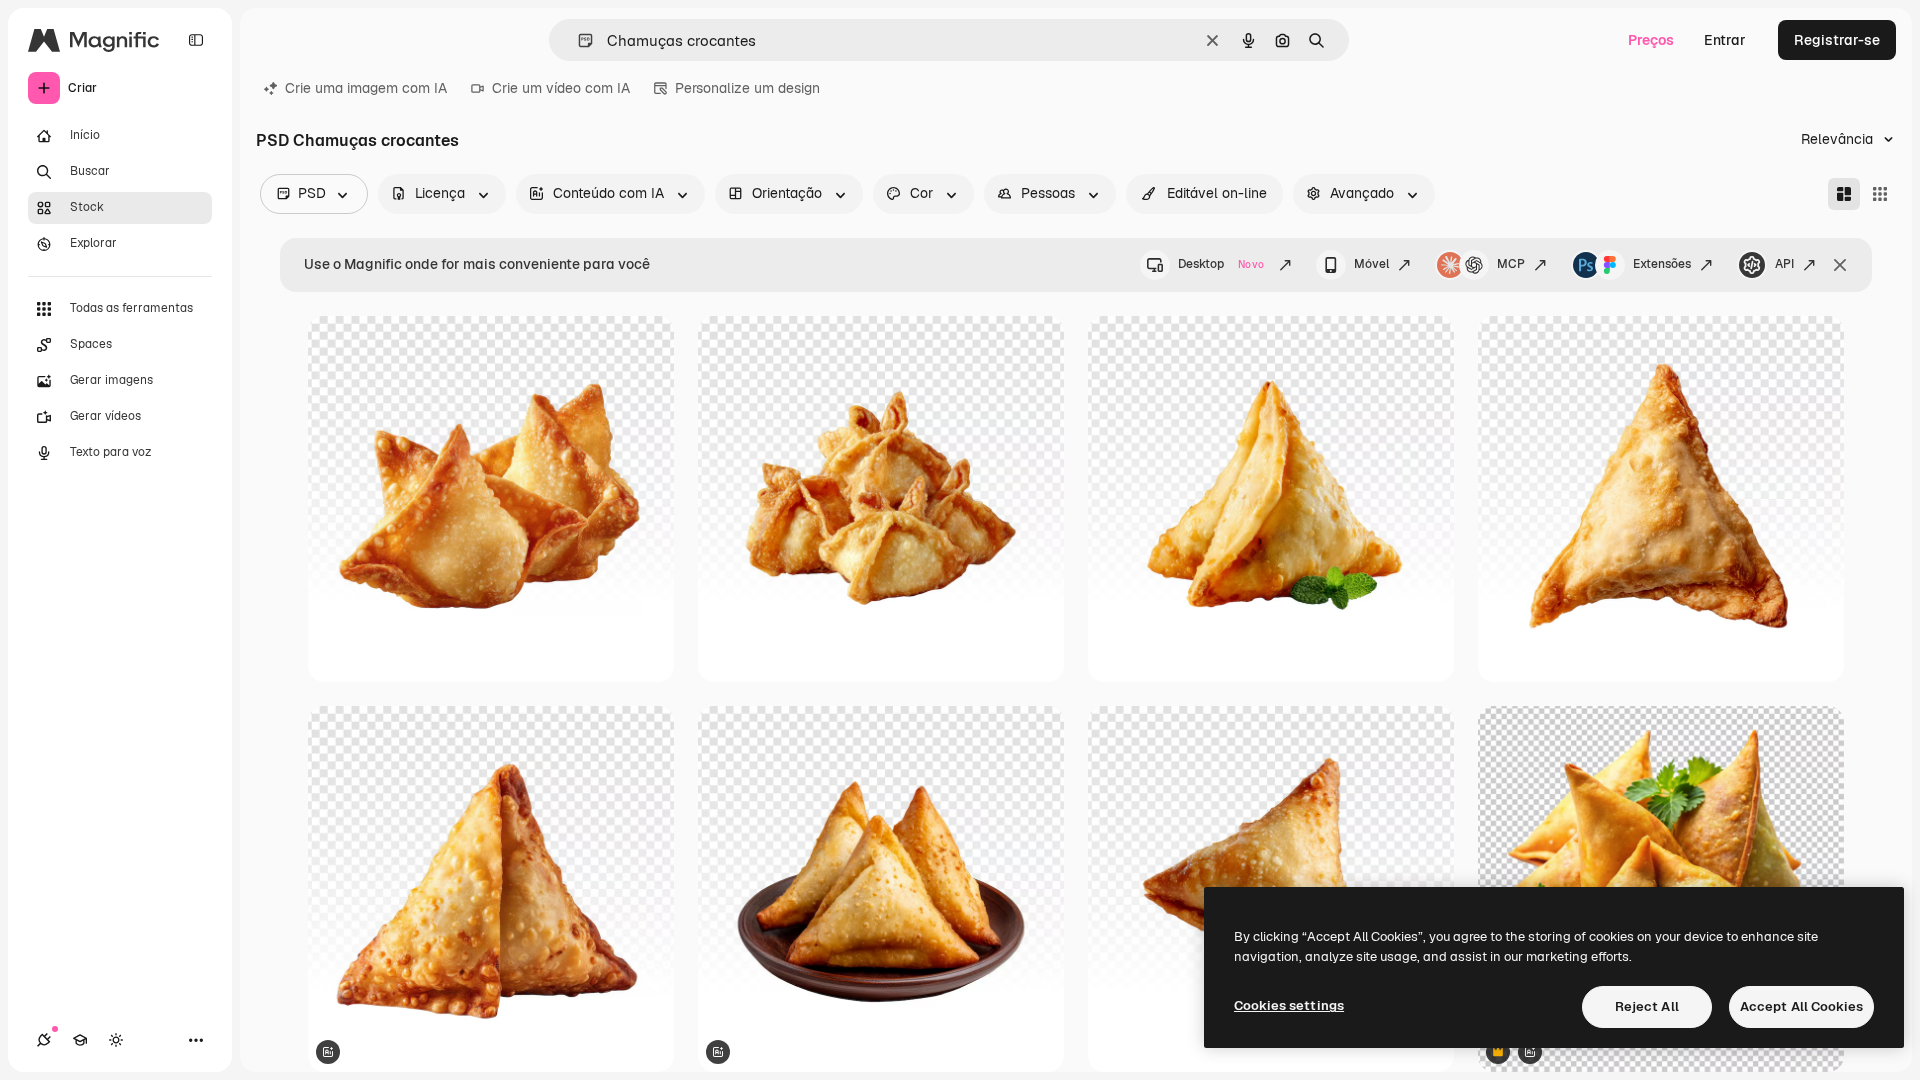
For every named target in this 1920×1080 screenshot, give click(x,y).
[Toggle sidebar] (196, 40)
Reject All (1647, 1006)
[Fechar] (1840, 265)
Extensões (1662, 264)
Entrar (1725, 40)
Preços (1651, 40)
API (1784, 264)
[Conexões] (44, 1040)
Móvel (1371, 264)
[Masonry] (1844, 194)
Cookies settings (1289, 1005)
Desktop (1221, 264)
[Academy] (80, 1040)
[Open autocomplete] (577, 40)
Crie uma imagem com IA (366, 88)
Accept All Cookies (1801, 1006)
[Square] (1880, 194)
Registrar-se (1837, 40)
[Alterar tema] (116, 1040)
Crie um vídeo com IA (561, 88)
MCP (1511, 264)
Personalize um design (747, 88)
